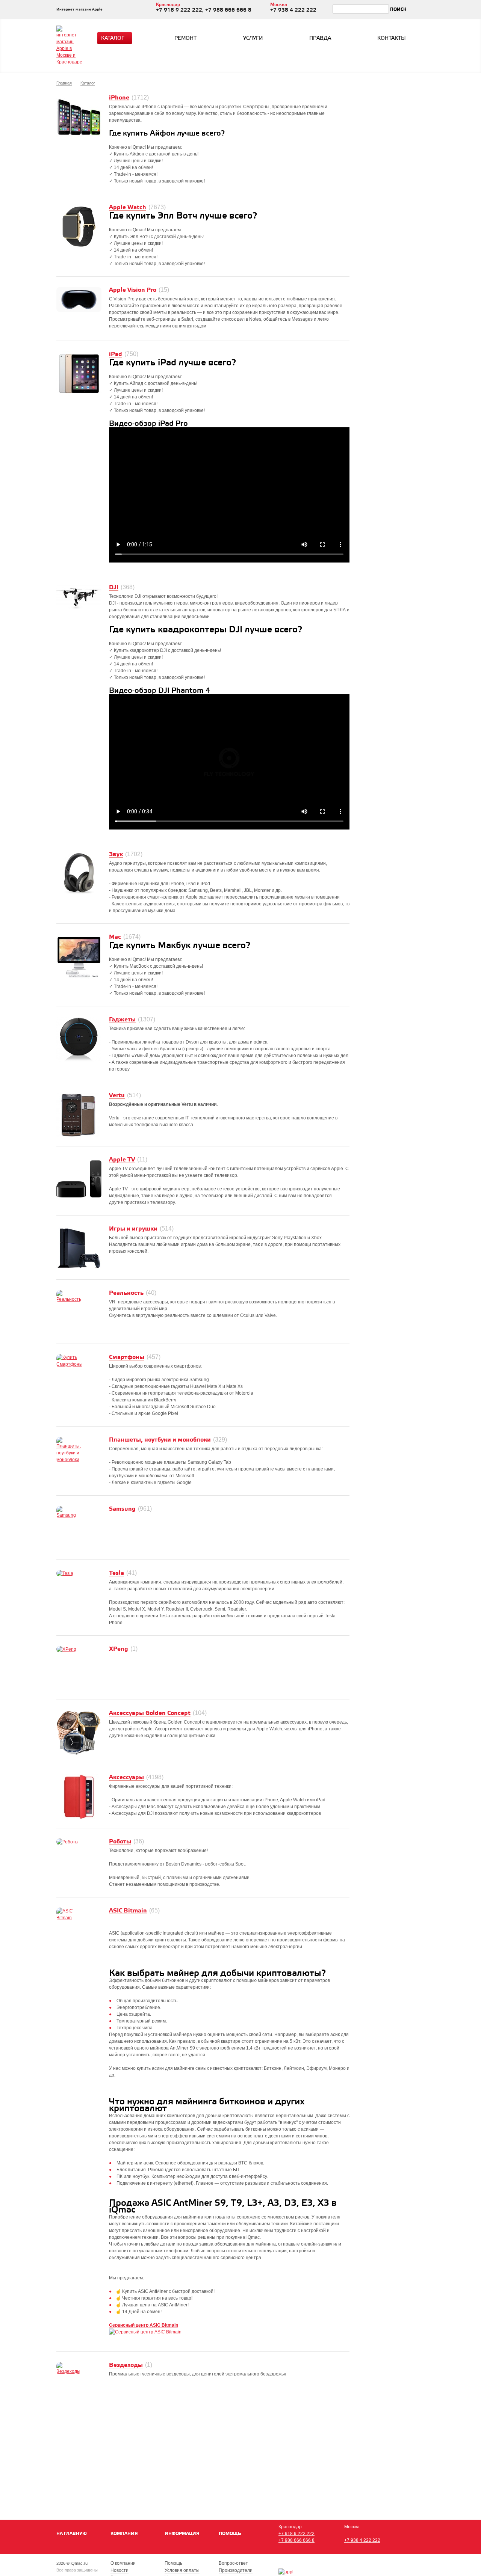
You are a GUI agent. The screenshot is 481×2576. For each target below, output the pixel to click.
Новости (119, 2570)
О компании (123, 2563)
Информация (182, 2534)
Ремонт (185, 38)
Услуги (253, 38)
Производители (236, 2570)
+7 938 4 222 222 (362, 2540)
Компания (124, 2534)
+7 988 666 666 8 (296, 2540)
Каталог (113, 38)
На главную (72, 2534)
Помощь (230, 2534)
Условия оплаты (182, 2570)
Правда (320, 38)
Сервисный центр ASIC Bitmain (144, 2325)
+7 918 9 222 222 (296, 2534)
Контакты (392, 38)
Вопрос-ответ (233, 2563)
